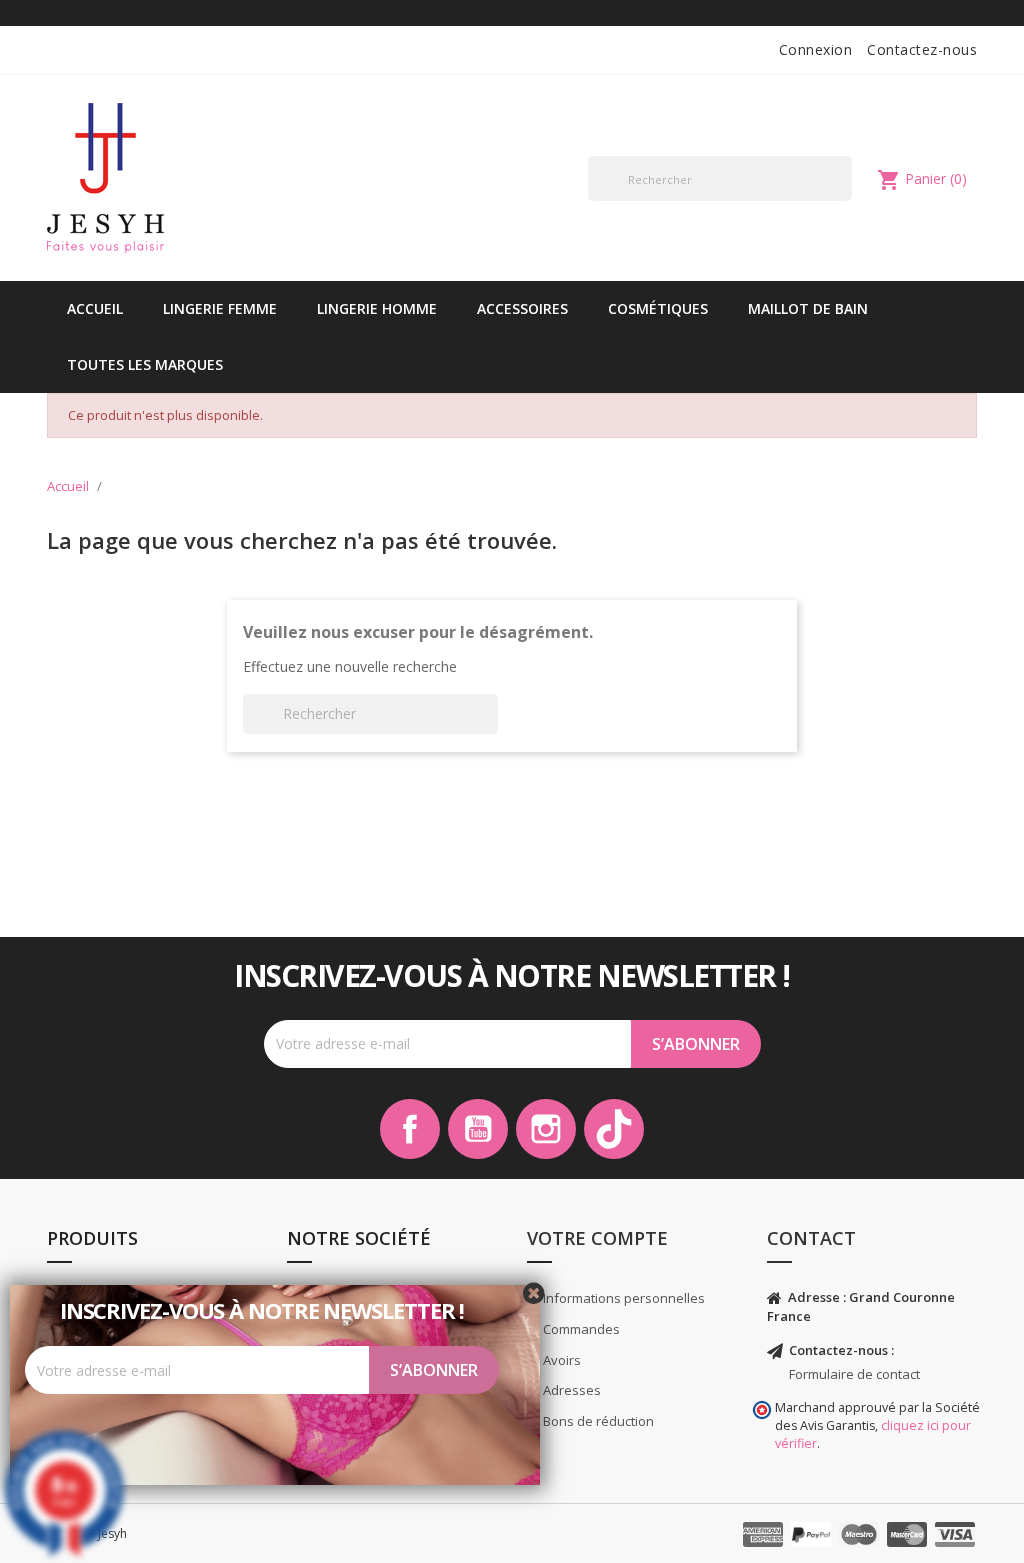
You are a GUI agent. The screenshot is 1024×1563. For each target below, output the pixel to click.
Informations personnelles (622, 1298)
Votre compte (597, 1238)
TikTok (614, 1129)
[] (844, 200)
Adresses (570, 1390)
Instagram (546, 1129)
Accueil (95, 308)
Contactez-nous (922, 49)
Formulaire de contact (854, 1374)
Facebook (410, 1129)
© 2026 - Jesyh (87, 1533)
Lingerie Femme (220, 308)
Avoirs (560, 1360)
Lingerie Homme (377, 308)
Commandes (580, 1329)
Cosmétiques (658, 308)
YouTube (478, 1129)
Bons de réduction (597, 1421)
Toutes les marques (145, 364)
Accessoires (522, 308)
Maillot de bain (808, 308)
